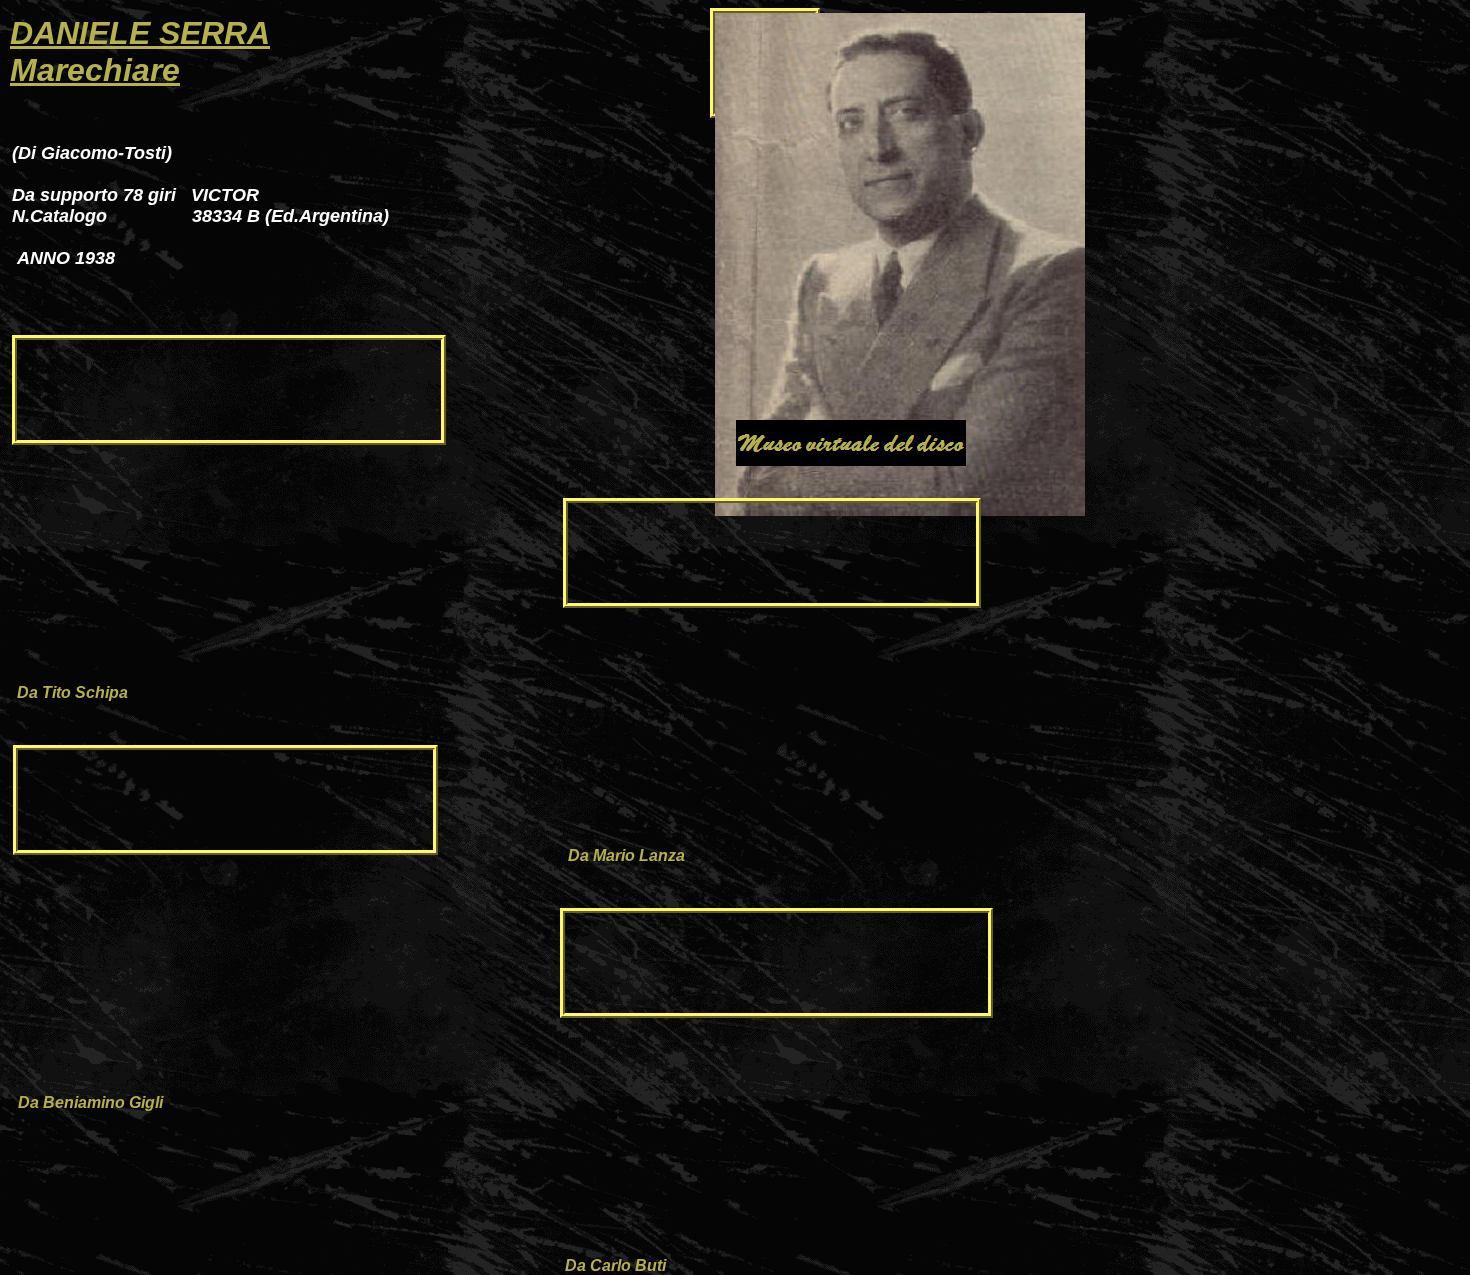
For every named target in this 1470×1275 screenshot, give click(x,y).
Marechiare (95, 70)
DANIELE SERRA (140, 33)
